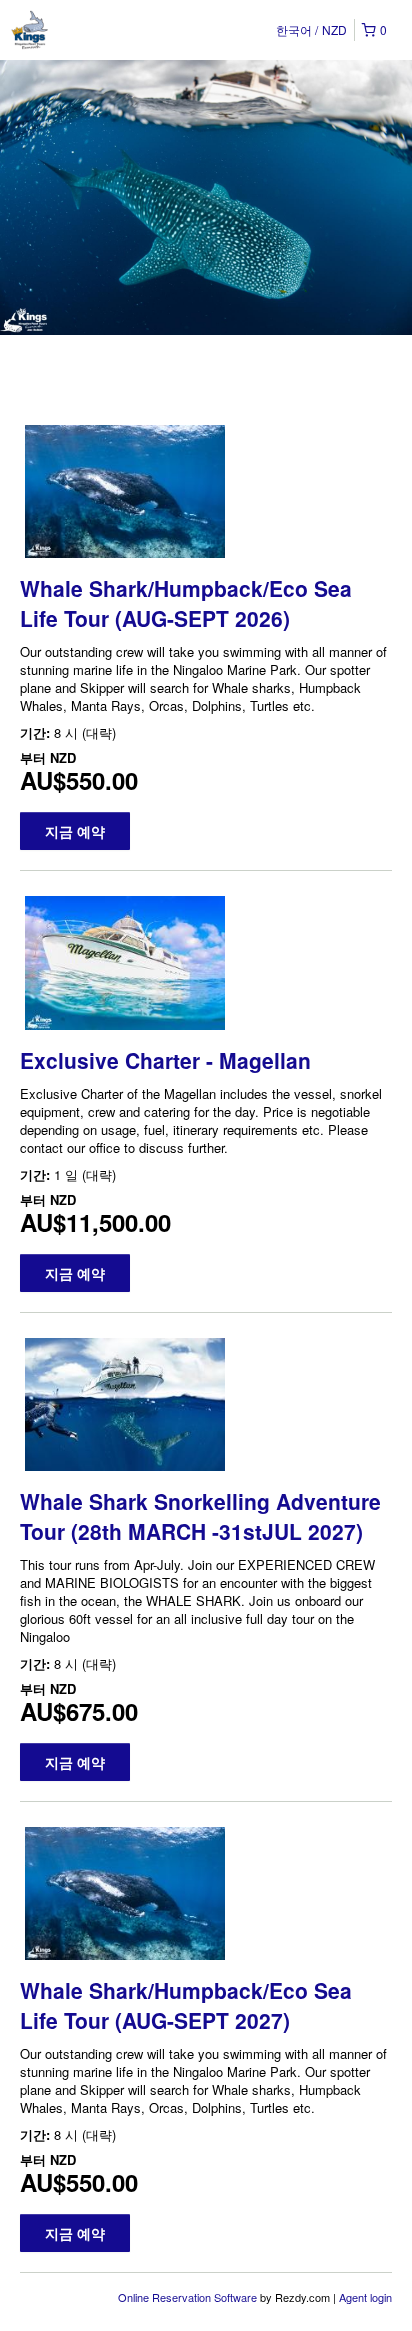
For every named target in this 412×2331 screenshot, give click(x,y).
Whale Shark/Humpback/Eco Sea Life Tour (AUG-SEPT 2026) (186, 603)
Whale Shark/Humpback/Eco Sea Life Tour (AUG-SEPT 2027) (186, 2005)
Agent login (365, 2297)
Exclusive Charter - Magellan (165, 1060)
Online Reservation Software (187, 2297)
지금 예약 (75, 831)
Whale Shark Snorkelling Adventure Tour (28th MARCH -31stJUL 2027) (200, 1516)
